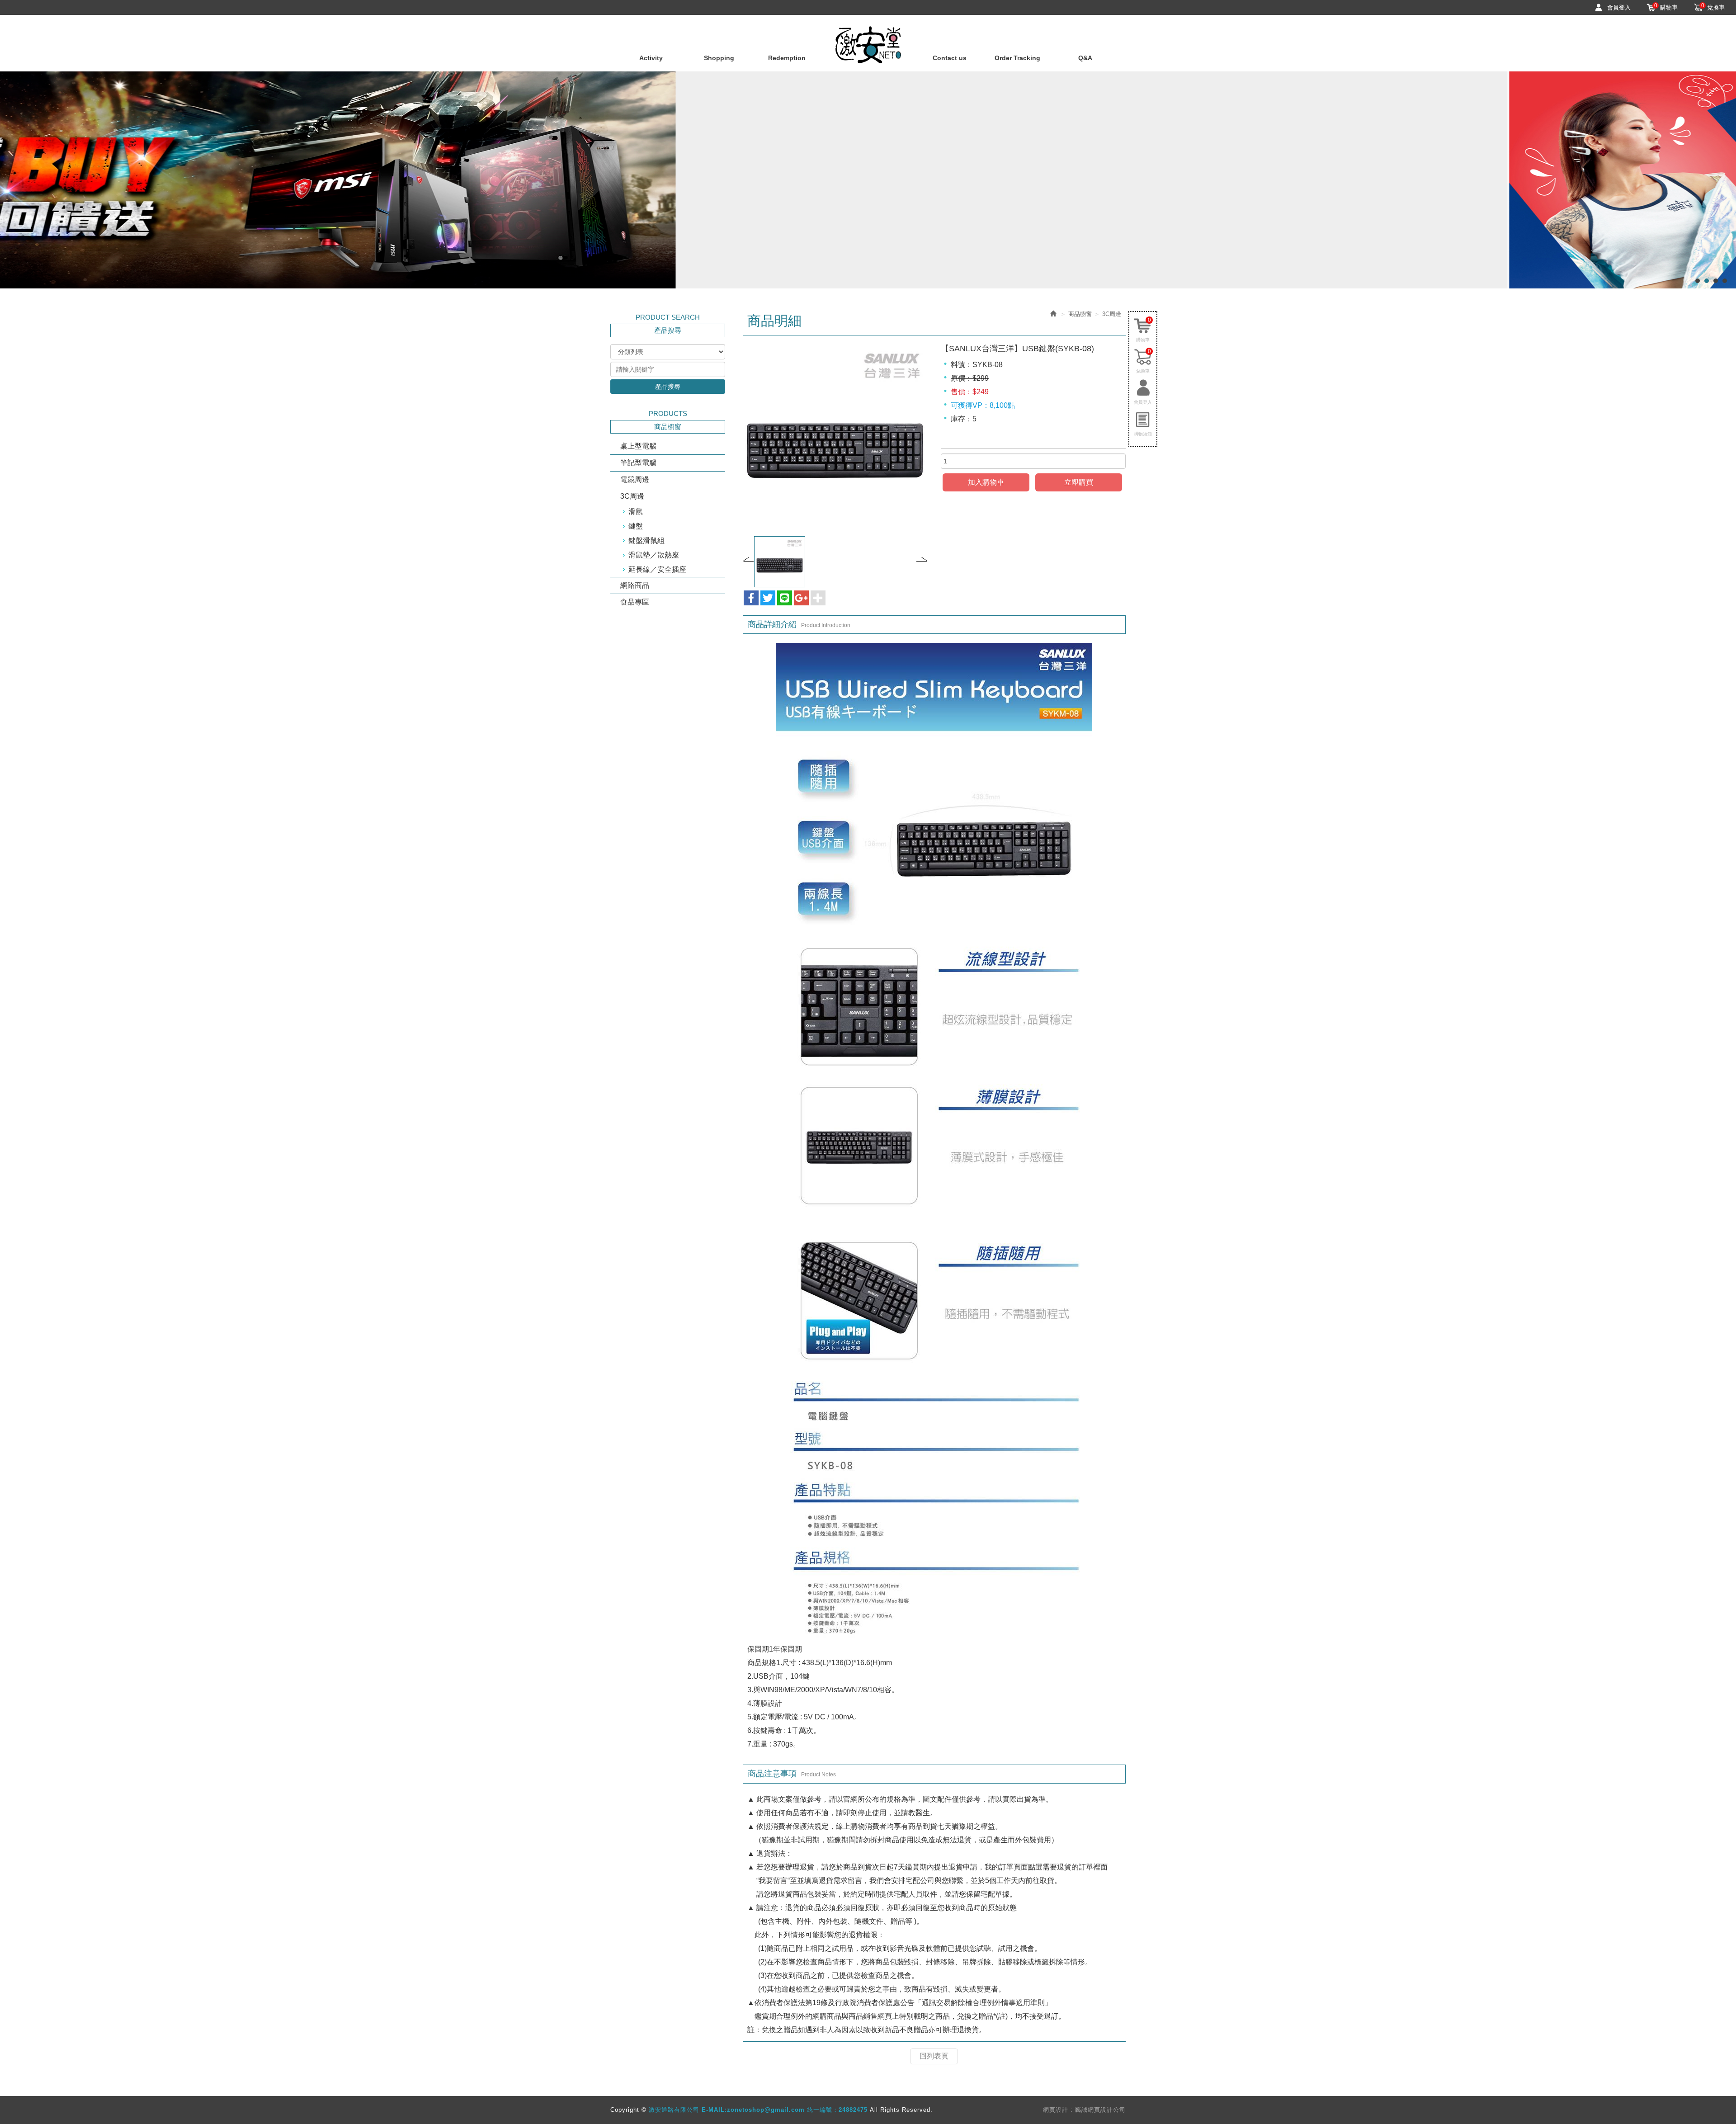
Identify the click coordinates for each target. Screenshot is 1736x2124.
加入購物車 (986, 482)
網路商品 (635, 585)
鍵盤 (636, 526)
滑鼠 (636, 512)
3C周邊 (632, 496)
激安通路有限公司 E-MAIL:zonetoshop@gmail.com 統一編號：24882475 (868, 45)
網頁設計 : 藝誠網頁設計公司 (1084, 2110)
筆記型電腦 (638, 463)
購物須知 (1143, 434)
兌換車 (1713, 7)
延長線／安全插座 (657, 569)
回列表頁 (934, 2056)
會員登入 (1619, 7)
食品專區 (635, 602)
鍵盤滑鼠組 (646, 540)
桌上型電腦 (638, 446)
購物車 (1666, 7)
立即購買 (1079, 482)
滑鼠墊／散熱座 (654, 555)
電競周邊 (635, 479)
